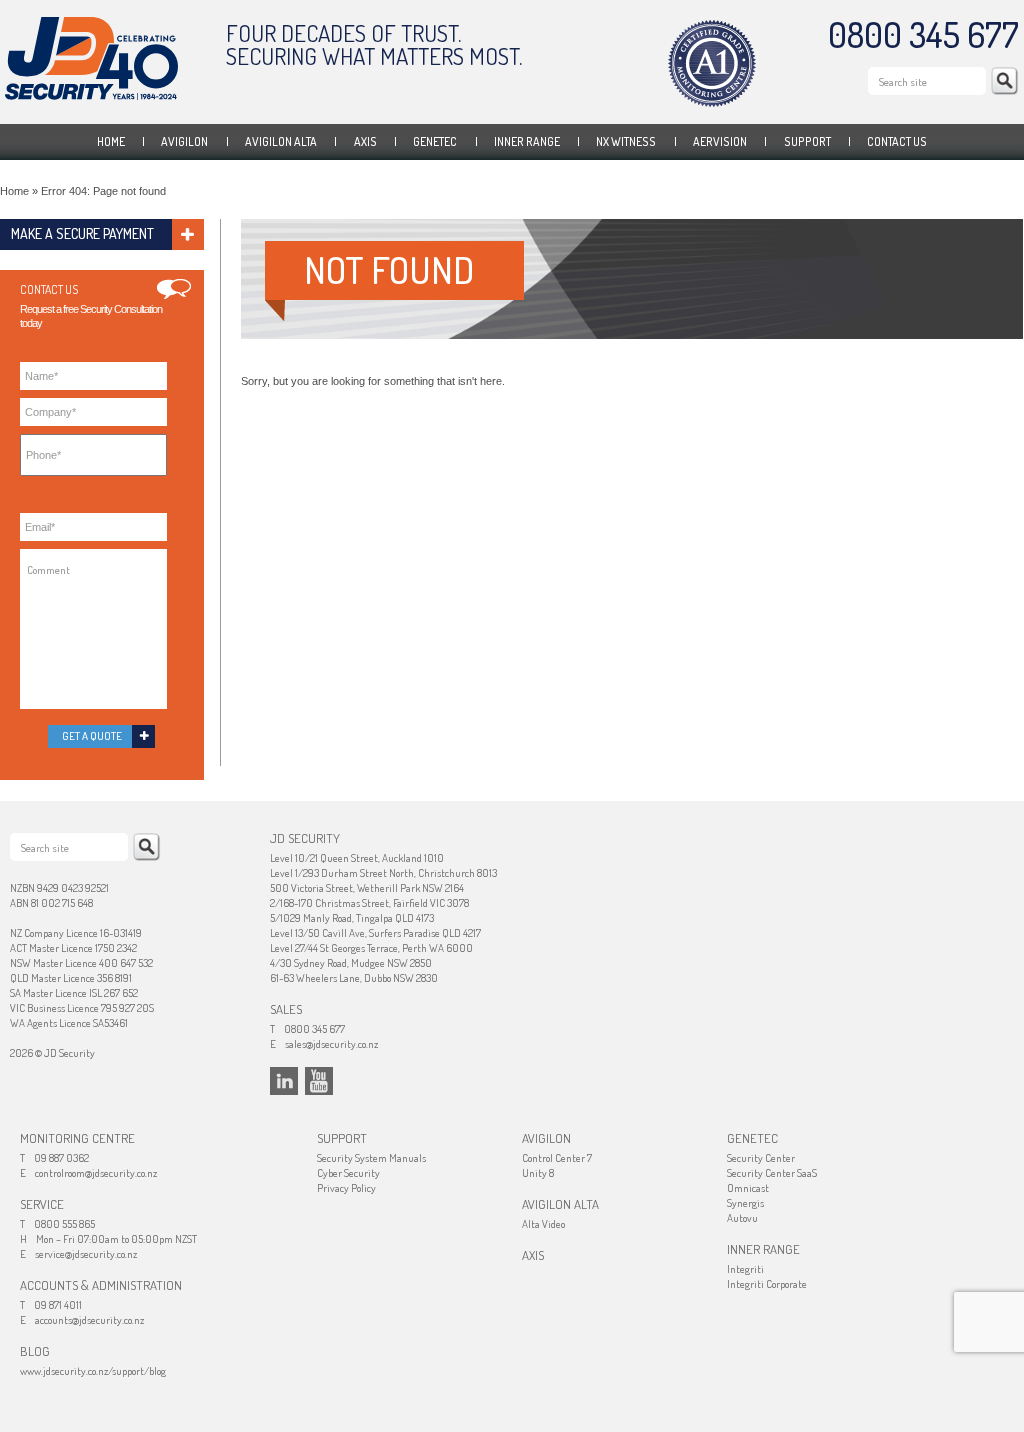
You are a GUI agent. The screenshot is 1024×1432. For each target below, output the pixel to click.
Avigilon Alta (281, 141)
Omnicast (748, 1188)
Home (111, 141)
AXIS (365, 141)
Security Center (761, 1158)
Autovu (742, 1218)
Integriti (745, 1269)
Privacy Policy (346, 1188)
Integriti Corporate (767, 1284)
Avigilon (184, 141)
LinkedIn (284, 1081)
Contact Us (897, 141)
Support (807, 141)
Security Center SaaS (772, 1173)
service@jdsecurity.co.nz (86, 1254)
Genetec (435, 141)
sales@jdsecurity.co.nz (331, 1044)
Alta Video (543, 1224)
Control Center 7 (557, 1158)
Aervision (720, 141)
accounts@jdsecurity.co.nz (89, 1320)
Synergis (745, 1203)
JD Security (91, 58)
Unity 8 (538, 1173)
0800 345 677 (923, 34)
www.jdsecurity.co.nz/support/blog (93, 1371)
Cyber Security (348, 1173)
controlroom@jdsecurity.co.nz (96, 1173)
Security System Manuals (371, 1158)
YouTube (319, 1081)
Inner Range (527, 141)
